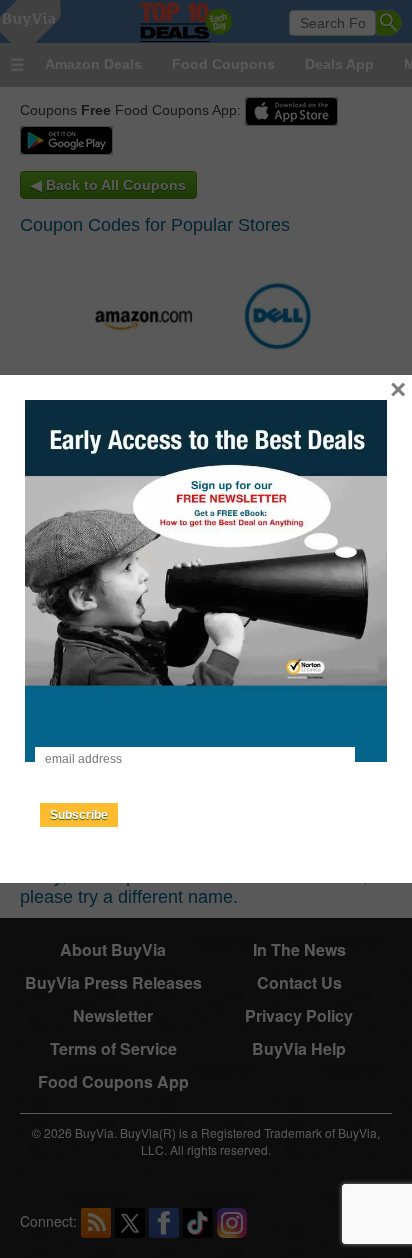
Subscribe (79, 815)
